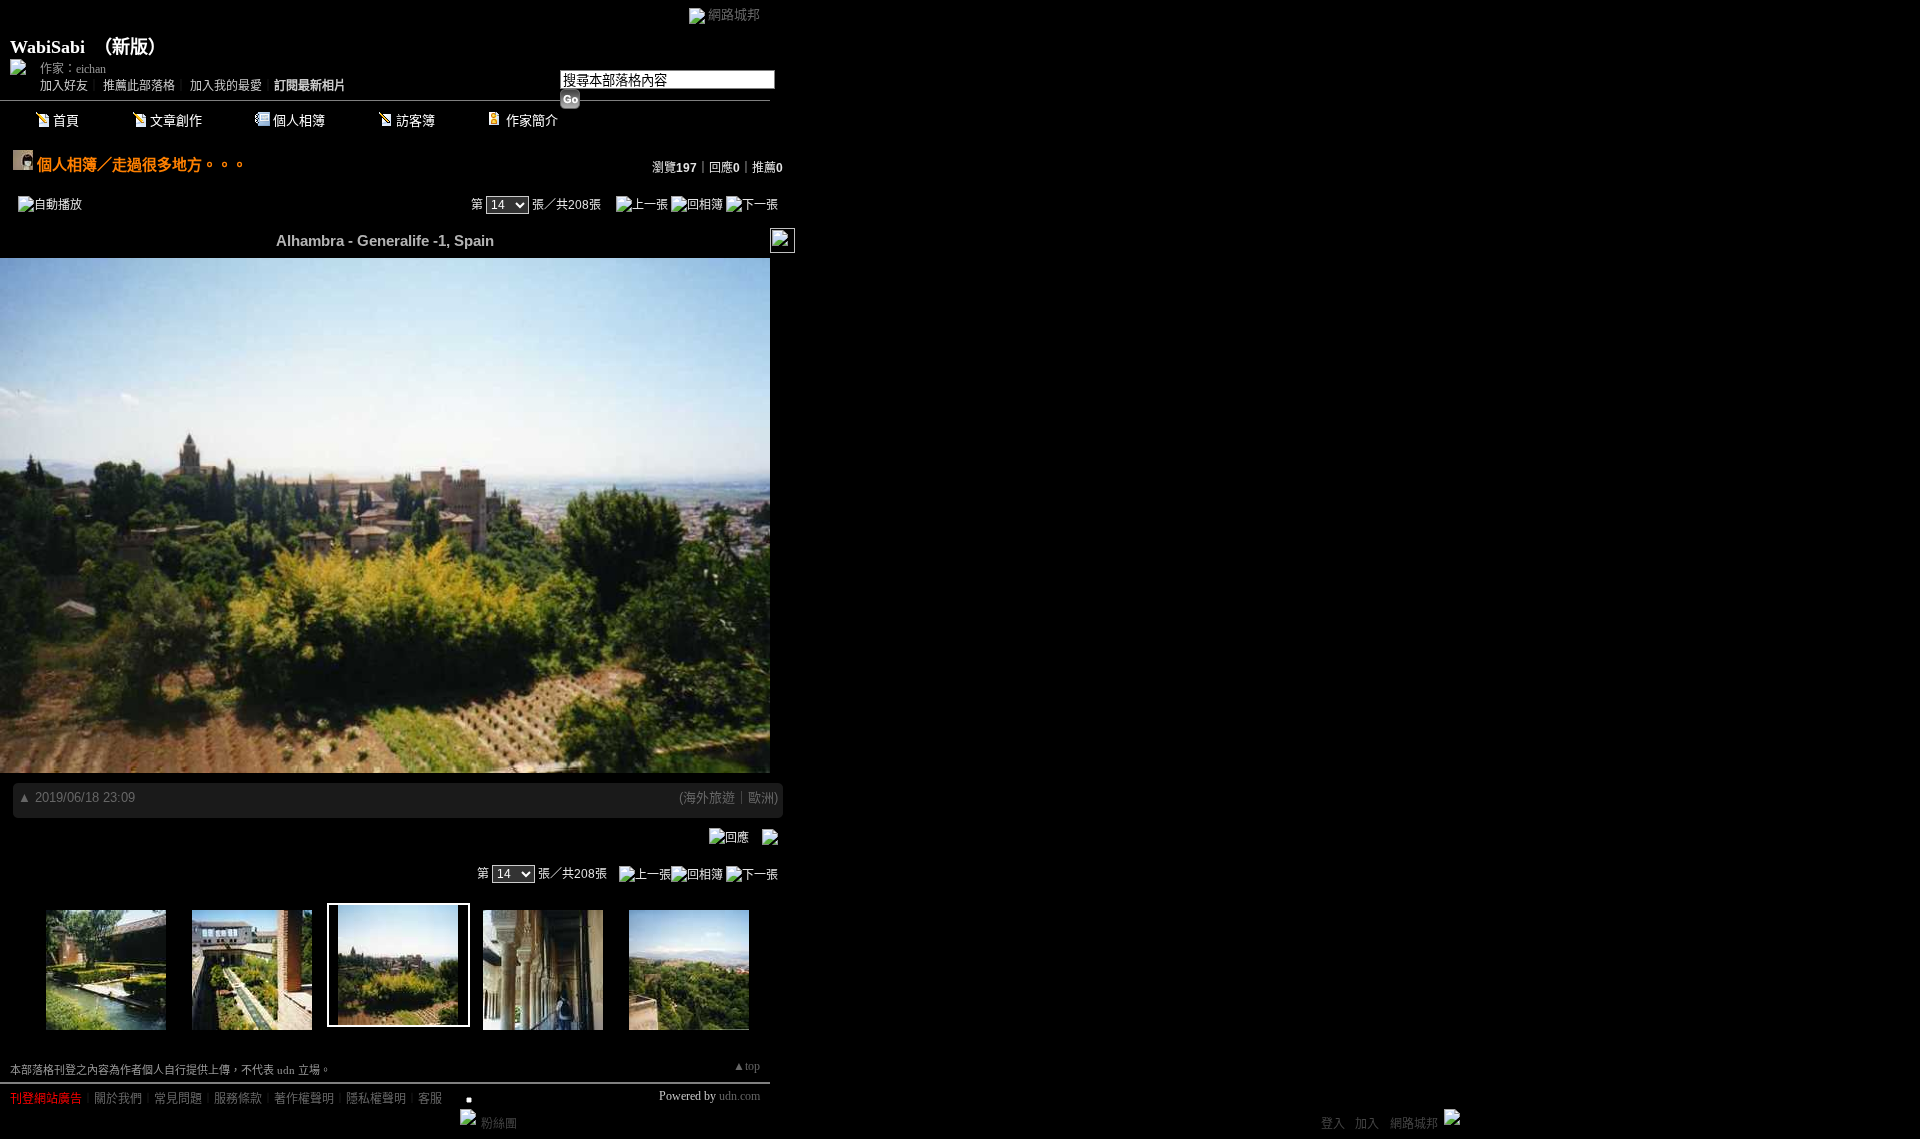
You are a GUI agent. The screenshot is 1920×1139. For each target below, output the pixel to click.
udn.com (739, 1096)
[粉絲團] (468, 1117)
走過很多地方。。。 (179, 164)
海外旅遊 (709, 797)
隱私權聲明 (376, 1099)
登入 (1333, 1124)
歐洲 (761, 797)
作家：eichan (73, 69)
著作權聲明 (304, 1099)
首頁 (66, 120)
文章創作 (176, 120)
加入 (1367, 1124)
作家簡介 (532, 120)
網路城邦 (734, 14)
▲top (746, 1066)
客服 (430, 1099)
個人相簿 (299, 120)
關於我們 (118, 1099)
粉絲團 (499, 1124)
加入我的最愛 (226, 86)
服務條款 (238, 1099)
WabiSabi (47, 47)
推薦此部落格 (139, 86)
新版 (130, 47)
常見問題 (178, 1099)
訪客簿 (415, 120)
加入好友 (64, 86)
